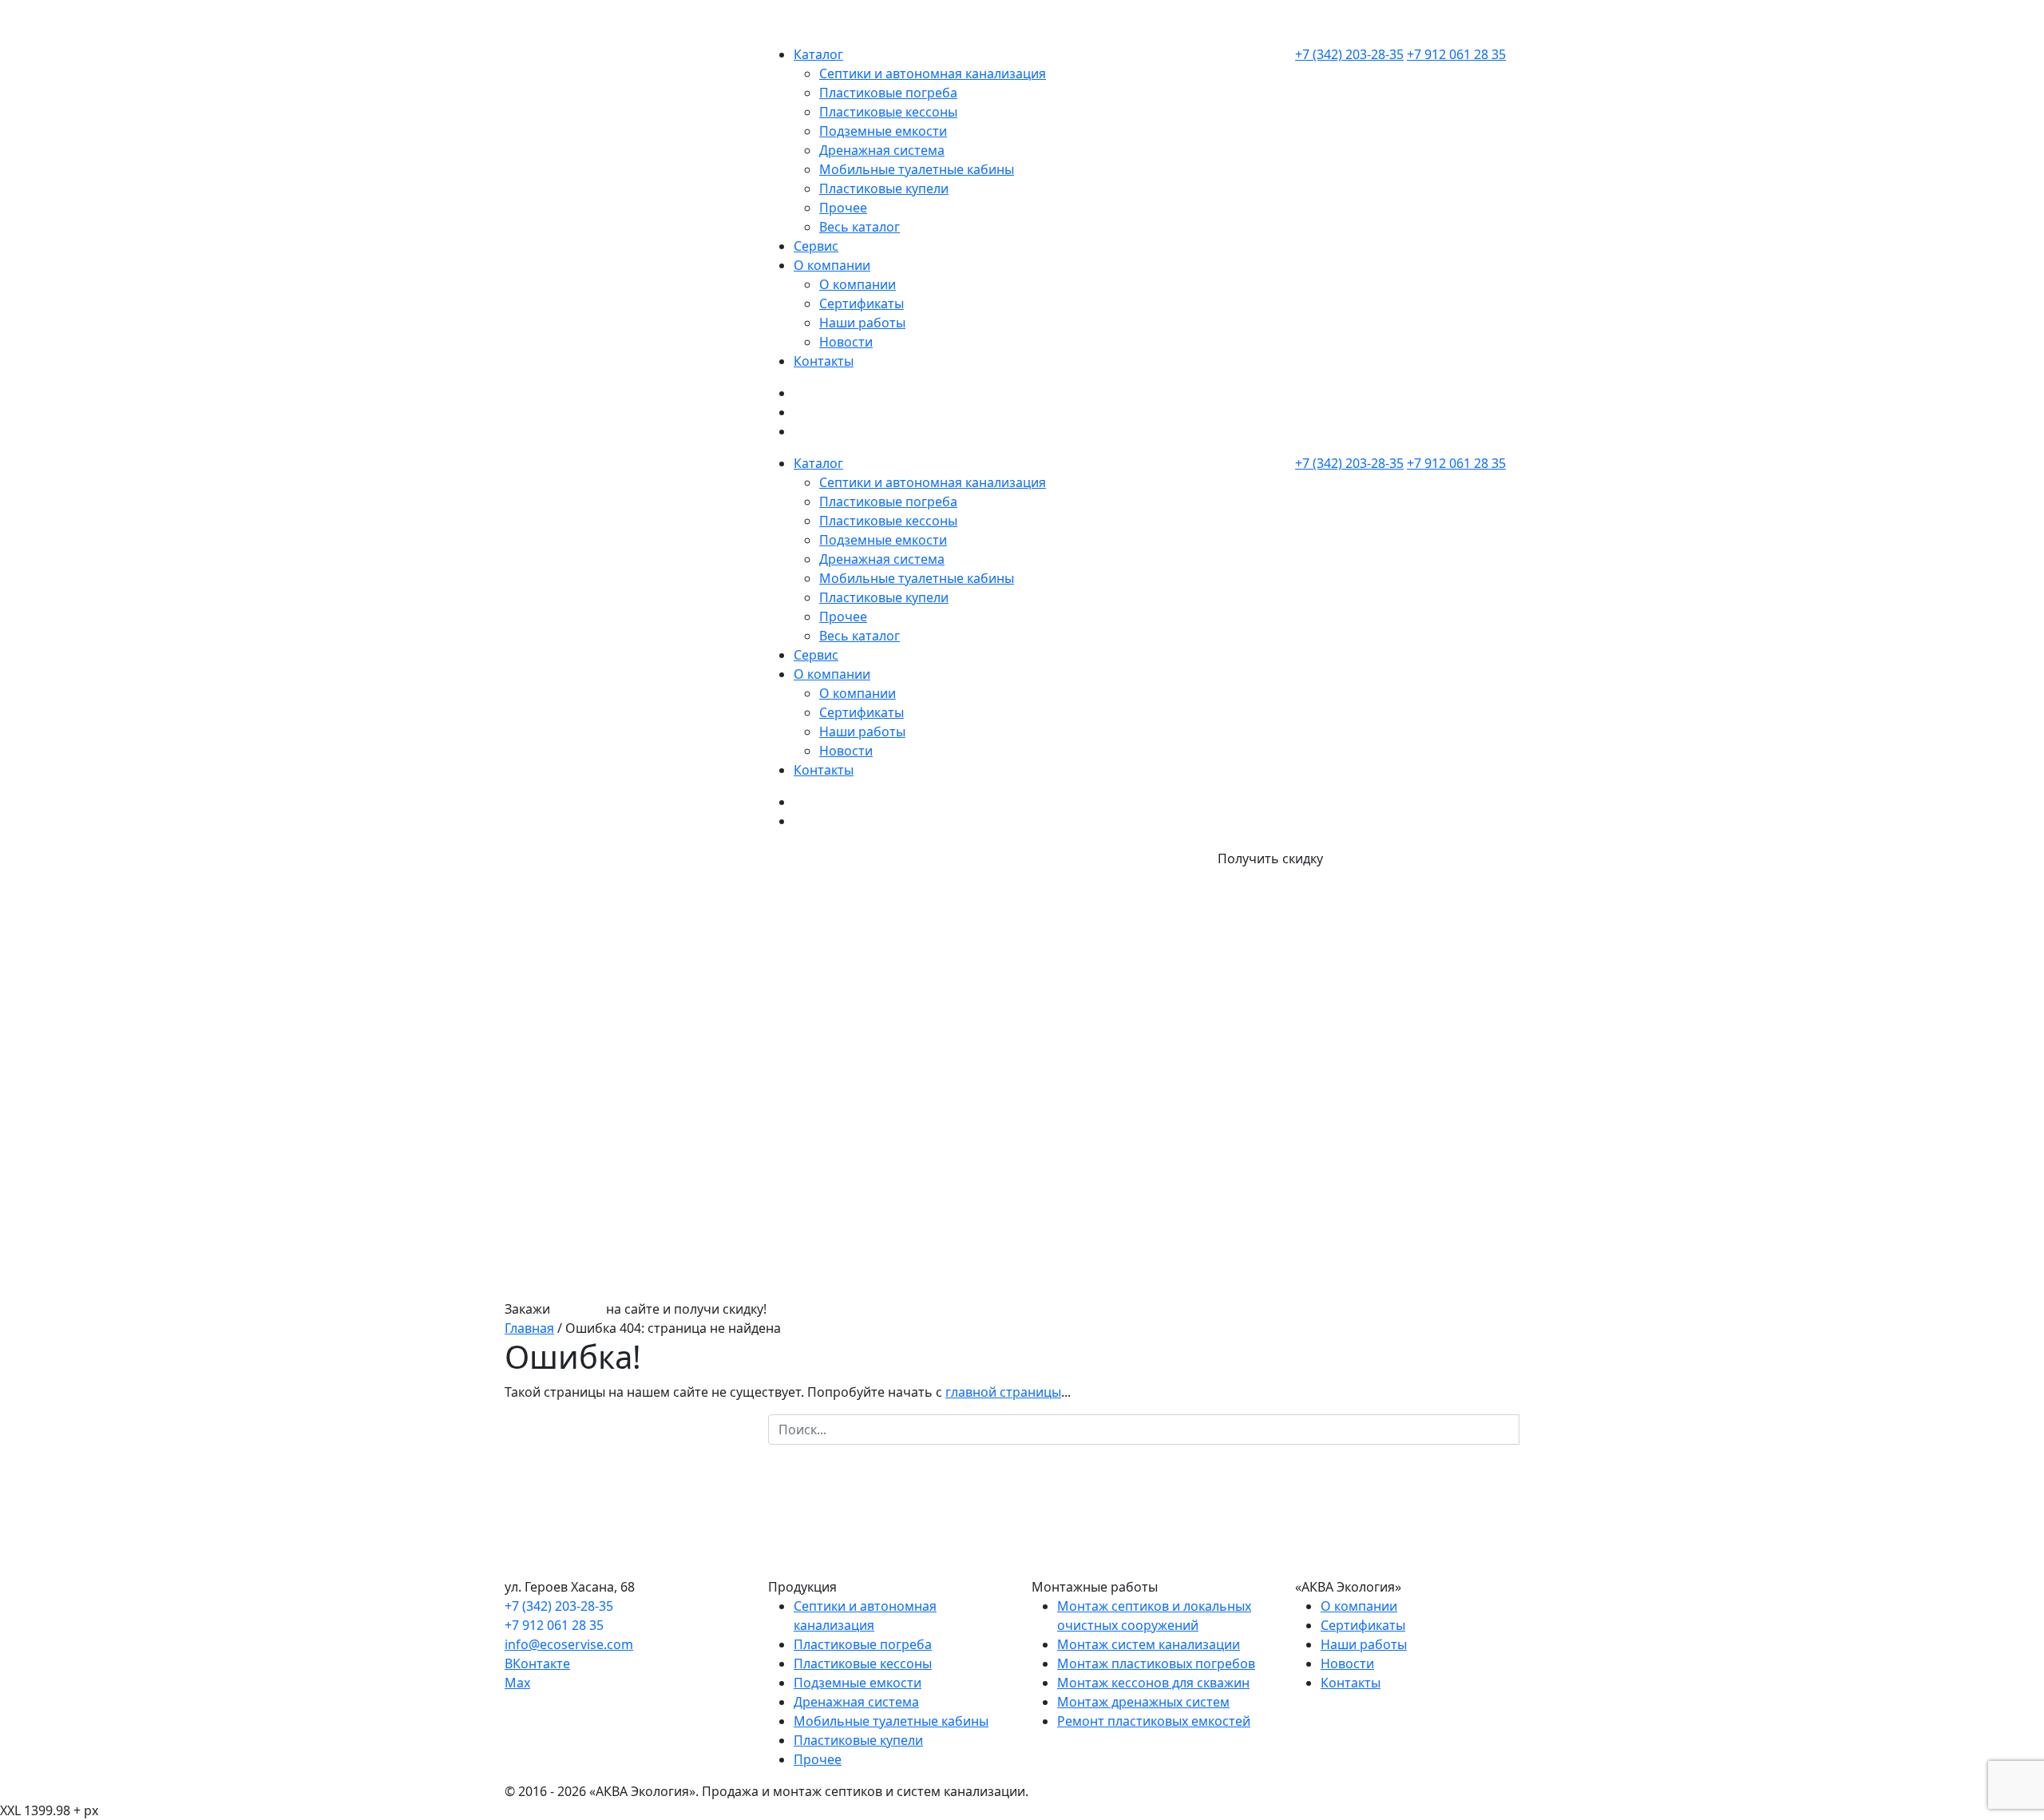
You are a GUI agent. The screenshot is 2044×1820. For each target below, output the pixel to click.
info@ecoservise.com (569, 1644)
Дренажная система (882, 150)
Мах (517, 1683)
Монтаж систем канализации (1149, 1644)
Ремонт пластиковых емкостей (1154, 1721)
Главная (529, 1328)
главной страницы (1003, 1392)
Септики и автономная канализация (933, 73)
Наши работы (862, 323)
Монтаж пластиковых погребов (1156, 1663)
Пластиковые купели (884, 188)
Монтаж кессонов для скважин (1153, 1683)
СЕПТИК (578, 1309)
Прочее (843, 208)
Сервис (816, 246)
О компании (832, 265)
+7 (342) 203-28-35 (1349, 54)
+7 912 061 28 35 (1456, 54)
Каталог (818, 54)
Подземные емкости (883, 131)
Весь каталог (860, 227)
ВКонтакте (537, 1663)
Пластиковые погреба (888, 93)
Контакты (824, 361)
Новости (846, 342)
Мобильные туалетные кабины (917, 169)
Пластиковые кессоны (888, 112)
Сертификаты (862, 303)
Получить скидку (1270, 858)
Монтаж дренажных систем (1143, 1702)
